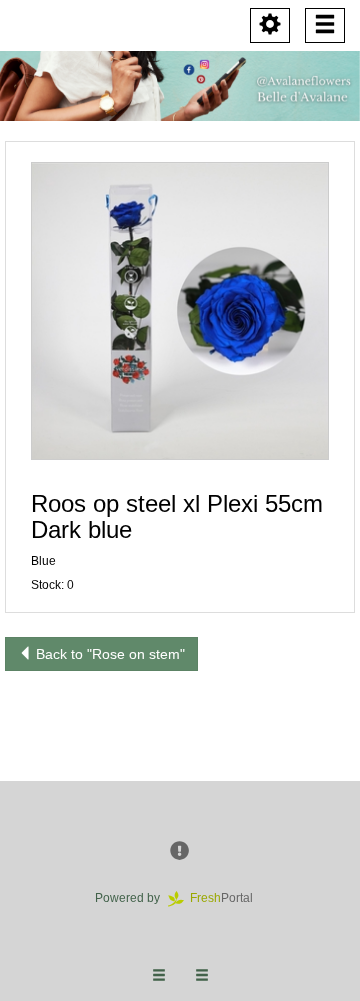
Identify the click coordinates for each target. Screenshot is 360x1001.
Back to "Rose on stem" (108, 654)
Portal (227, 898)
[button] (180, 311)
